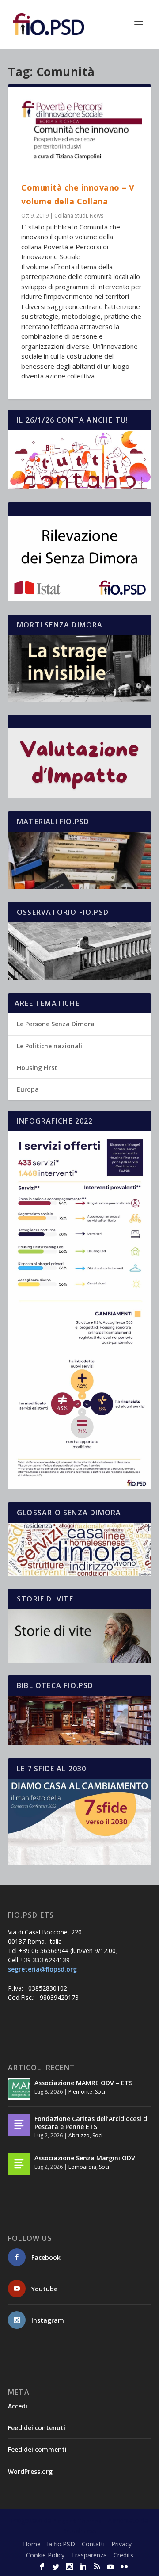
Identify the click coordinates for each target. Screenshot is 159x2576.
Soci (100, 2092)
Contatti (93, 2544)
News (97, 216)
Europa (28, 1089)
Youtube (44, 2289)
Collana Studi (71, 216)
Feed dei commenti (37, 2449)
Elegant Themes (77, 2521)
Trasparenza (89, 2555)
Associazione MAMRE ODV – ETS (83, 2083)
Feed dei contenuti (37, 2428)
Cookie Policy (45, 2555)
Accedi (18, 2406)
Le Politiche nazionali (49, 1046)
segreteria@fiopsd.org (42, 1969)
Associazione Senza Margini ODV (85, 2158)
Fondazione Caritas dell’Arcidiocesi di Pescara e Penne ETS (92, 2123)
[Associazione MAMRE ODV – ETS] (19, 2089)
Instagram (48, 2320)
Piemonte (80, 2092)
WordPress (80, 2530)
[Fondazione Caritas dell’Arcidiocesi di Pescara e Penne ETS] (19, 2125)
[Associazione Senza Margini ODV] (19, 2164)
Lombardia (82, 2167)
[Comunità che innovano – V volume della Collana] (79, 134)
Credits (123, 2555)
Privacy (121, 2544)
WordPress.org (30, 2471)
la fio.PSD (61, 2544)
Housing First (37, 1068)
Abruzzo (79, 2135)
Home (32, 2544)
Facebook (46, 2257)
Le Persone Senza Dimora (56, 1024)
